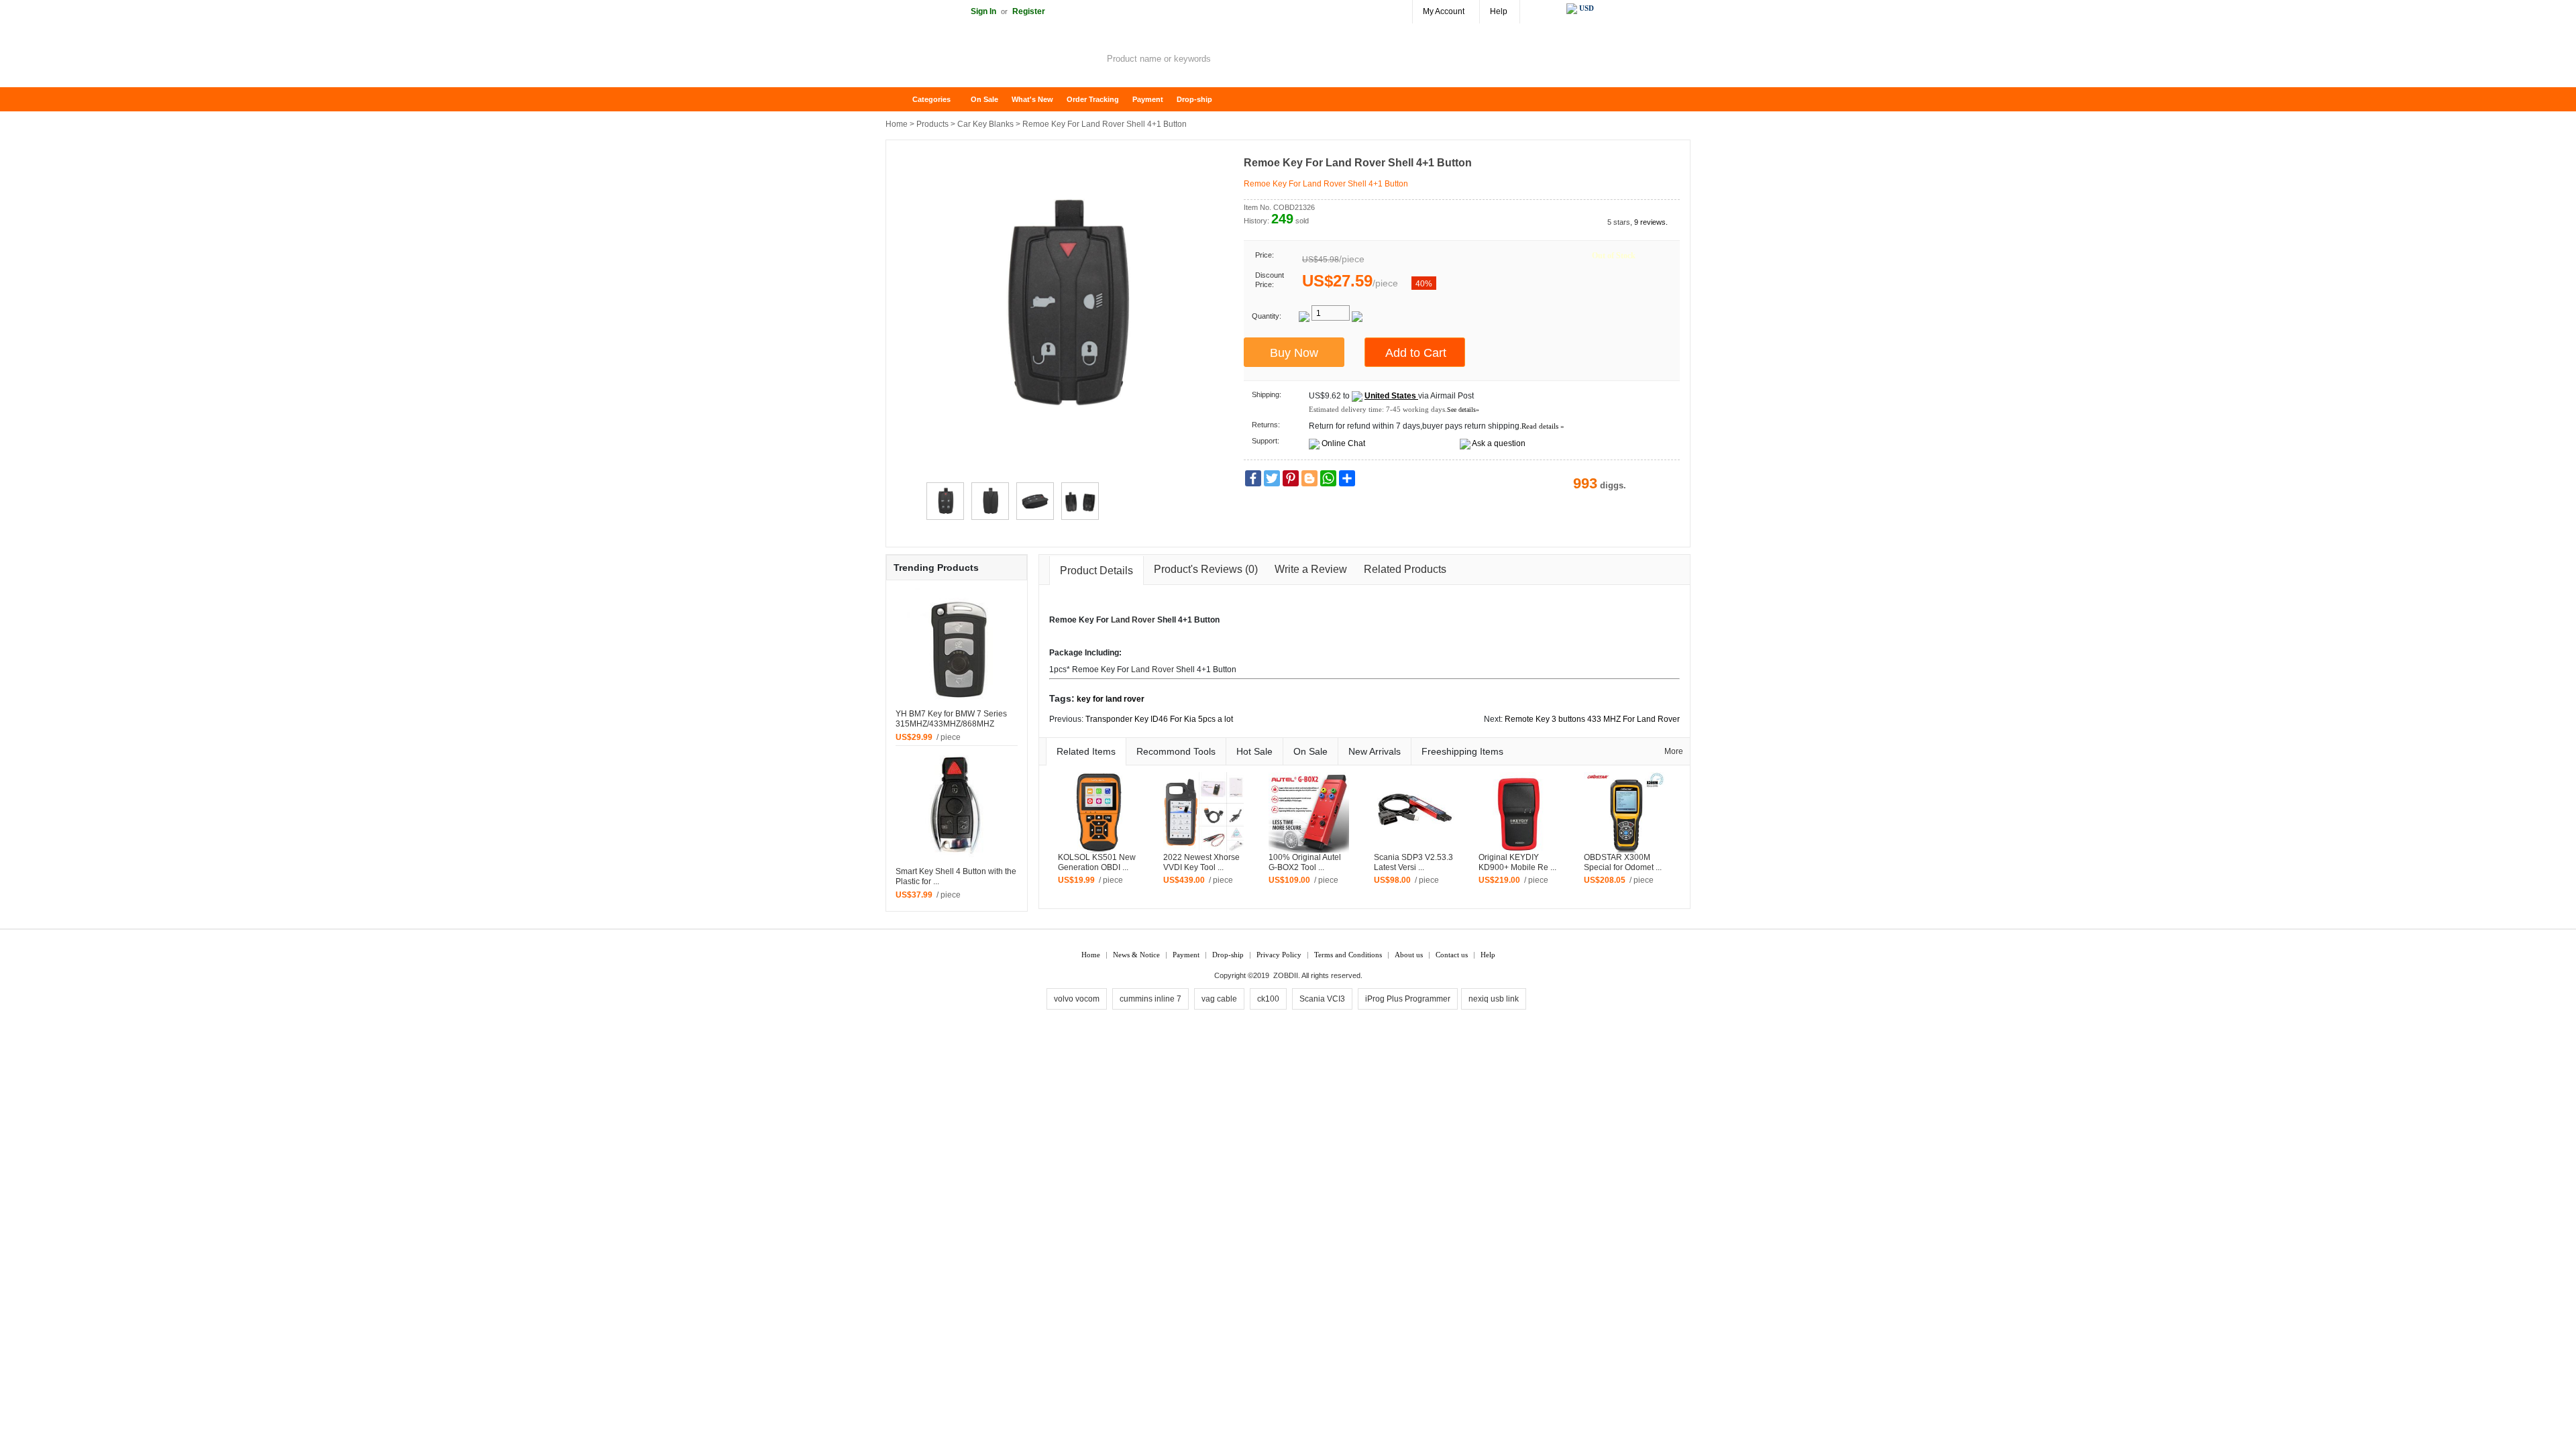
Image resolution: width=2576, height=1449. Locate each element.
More (1674, 751)
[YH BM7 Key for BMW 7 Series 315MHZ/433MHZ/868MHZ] (957, 648)
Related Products (1405, 569)
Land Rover (1133, 620)
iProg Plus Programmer (1408, 999)
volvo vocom (1077, 999)
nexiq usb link (1494, 999)
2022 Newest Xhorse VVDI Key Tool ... (1201, 862)
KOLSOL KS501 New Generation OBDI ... (1097, 862)
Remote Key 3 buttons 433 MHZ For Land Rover (1592, 719)
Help (1499, 11)
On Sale (984, 99)
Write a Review (1311, 569)
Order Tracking (1093, 99)
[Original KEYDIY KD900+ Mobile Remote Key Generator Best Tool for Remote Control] (1519, 812)
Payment (1148, 99)
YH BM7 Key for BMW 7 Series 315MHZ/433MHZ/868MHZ (951, 719)
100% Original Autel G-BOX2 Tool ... (1305, 862)
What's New (1032, 99)
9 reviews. (1651, 222)
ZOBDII (1286, 975)
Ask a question (1499, 443)
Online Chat (1343, 443)
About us (1409, 955)
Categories (931, 99)
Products (932, 124)
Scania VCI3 (1322, 999)
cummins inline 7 (1150, 999)
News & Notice (1136, 955)
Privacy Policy (1279, 955)
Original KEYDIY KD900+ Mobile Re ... (1517, 862)
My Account (1444, 11)
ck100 (1268, 999)
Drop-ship (1194, 99)
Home (902, 100)
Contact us (1452, 955)
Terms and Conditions (1348, 955)
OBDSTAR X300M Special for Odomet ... (1623, 862)
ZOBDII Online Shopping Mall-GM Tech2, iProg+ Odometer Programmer (993, 60)
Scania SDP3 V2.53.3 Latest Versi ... (1413, 862)
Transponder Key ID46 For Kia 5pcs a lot (1159, 719)
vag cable (1219, 999)
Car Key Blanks (985, 124)
